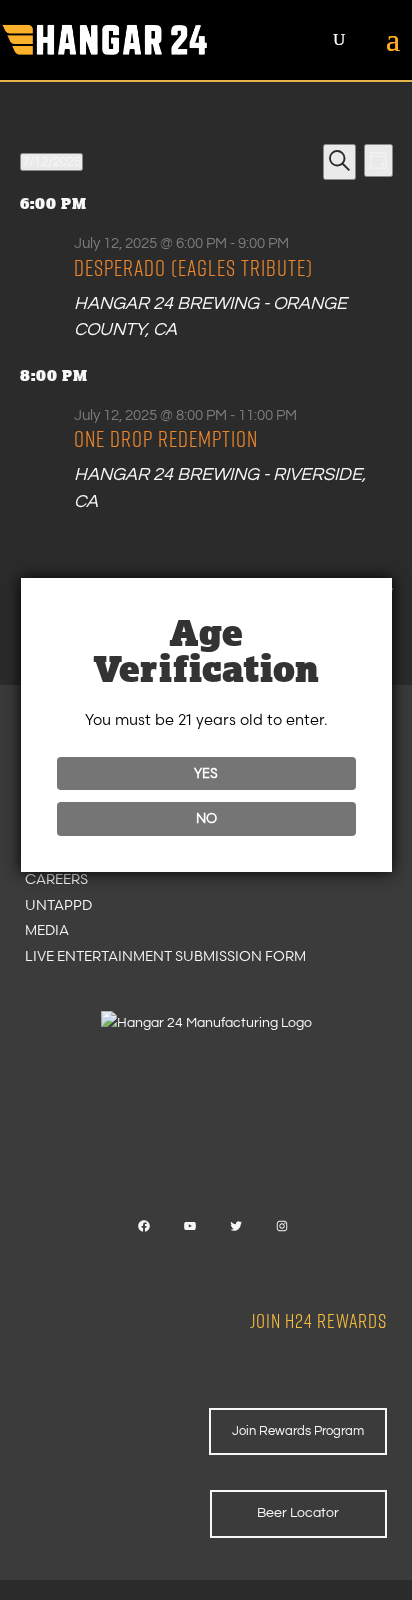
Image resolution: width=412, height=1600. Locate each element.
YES (206, 773)
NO (206, 818)
